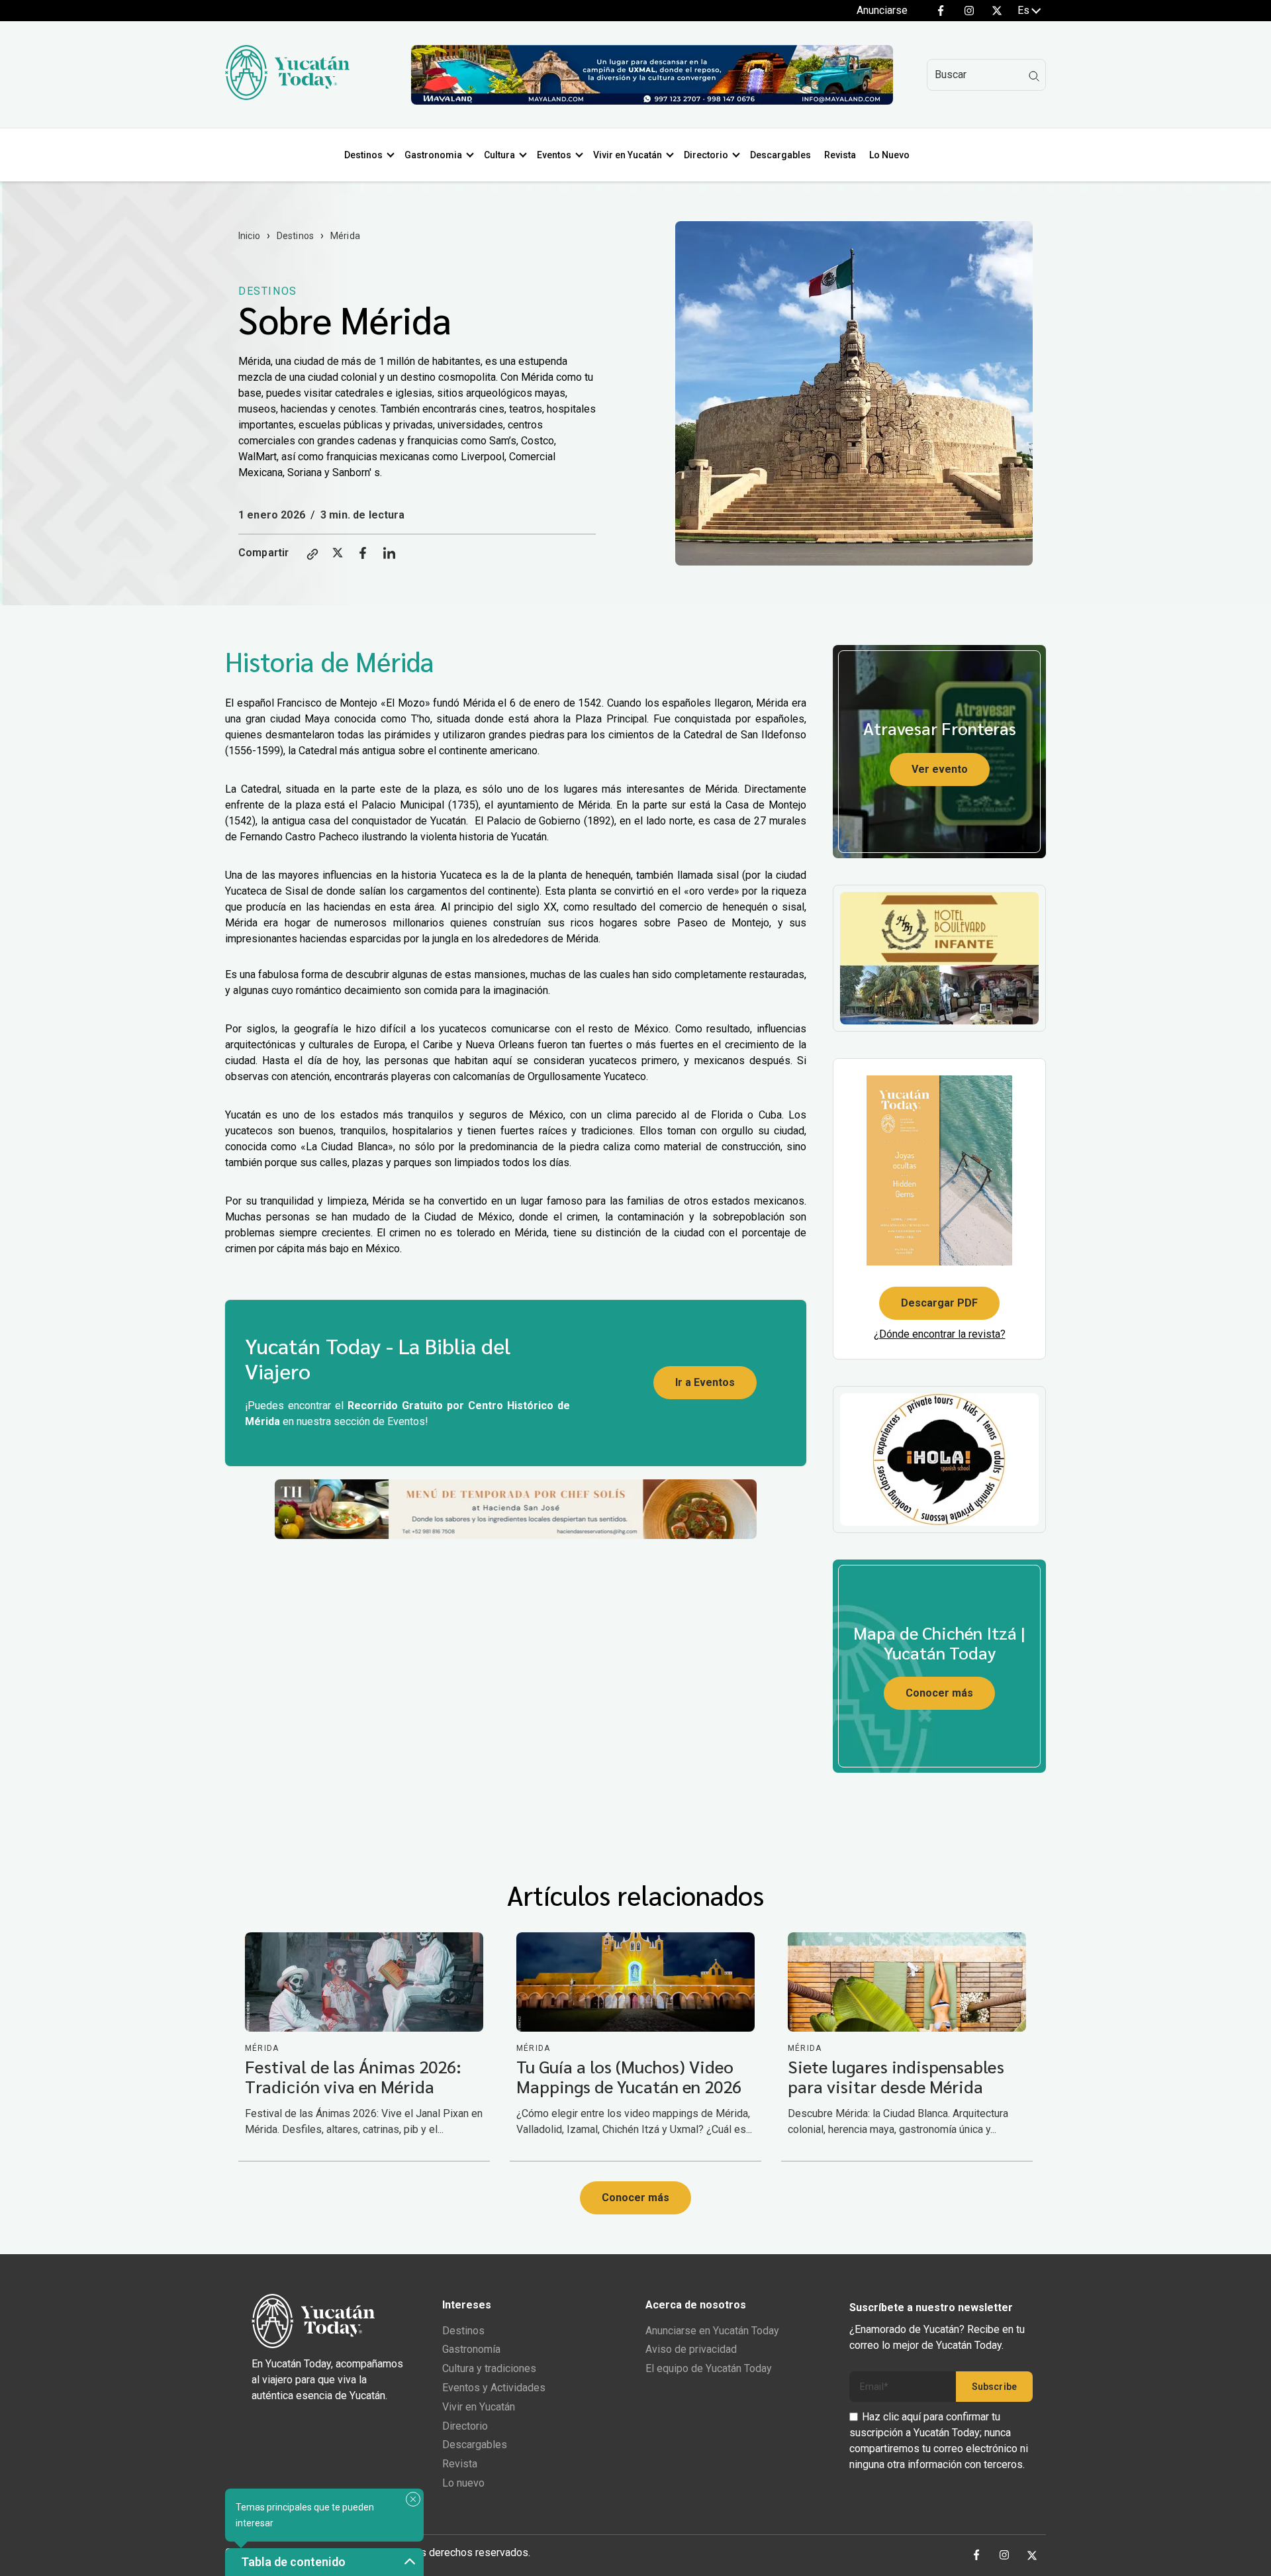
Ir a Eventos (705, 1382)
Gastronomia (433, 155)
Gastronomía (471, 2349)
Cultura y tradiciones (489, 2368)
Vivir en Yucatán (628, 155)
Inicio (249, 236)
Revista (840, 155)
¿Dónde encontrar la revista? (940, 1334)
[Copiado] (312, 555)
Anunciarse (882, 10)
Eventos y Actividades (494, 2388)
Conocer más (939, 1693)
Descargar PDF (939, 1303)
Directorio (706, 155)
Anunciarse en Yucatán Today (712, 2331)
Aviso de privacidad (691, 2349)
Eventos (554, 155)
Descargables (780, 155)
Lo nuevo (463, 2483)
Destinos (363, 155)
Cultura (499, 155)
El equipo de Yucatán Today (709, 2368)
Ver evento (940, 769)
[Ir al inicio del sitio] (287, 96)
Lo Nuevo (889, 155)
